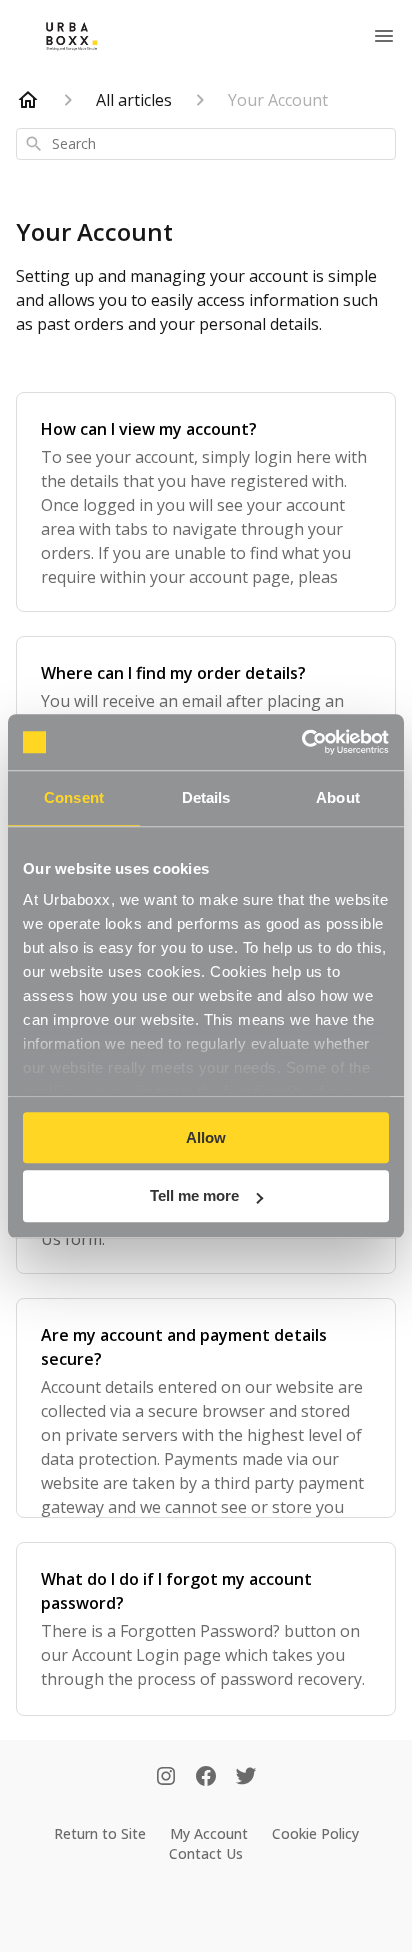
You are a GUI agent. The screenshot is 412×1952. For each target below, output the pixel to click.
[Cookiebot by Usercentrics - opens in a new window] (301, 742)
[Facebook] (206, 1778)
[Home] (28, 100)
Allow (206, 1137)
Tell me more (194, 1196)
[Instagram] (166, 1778)
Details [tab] (206, 797)
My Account (209, 1833)
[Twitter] (246, 1778)
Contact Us (206, 1853)
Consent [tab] (74, 797)
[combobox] (206, 144)
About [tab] (338, 797)
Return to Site (100, 1833)
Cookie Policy (315, 1833)
